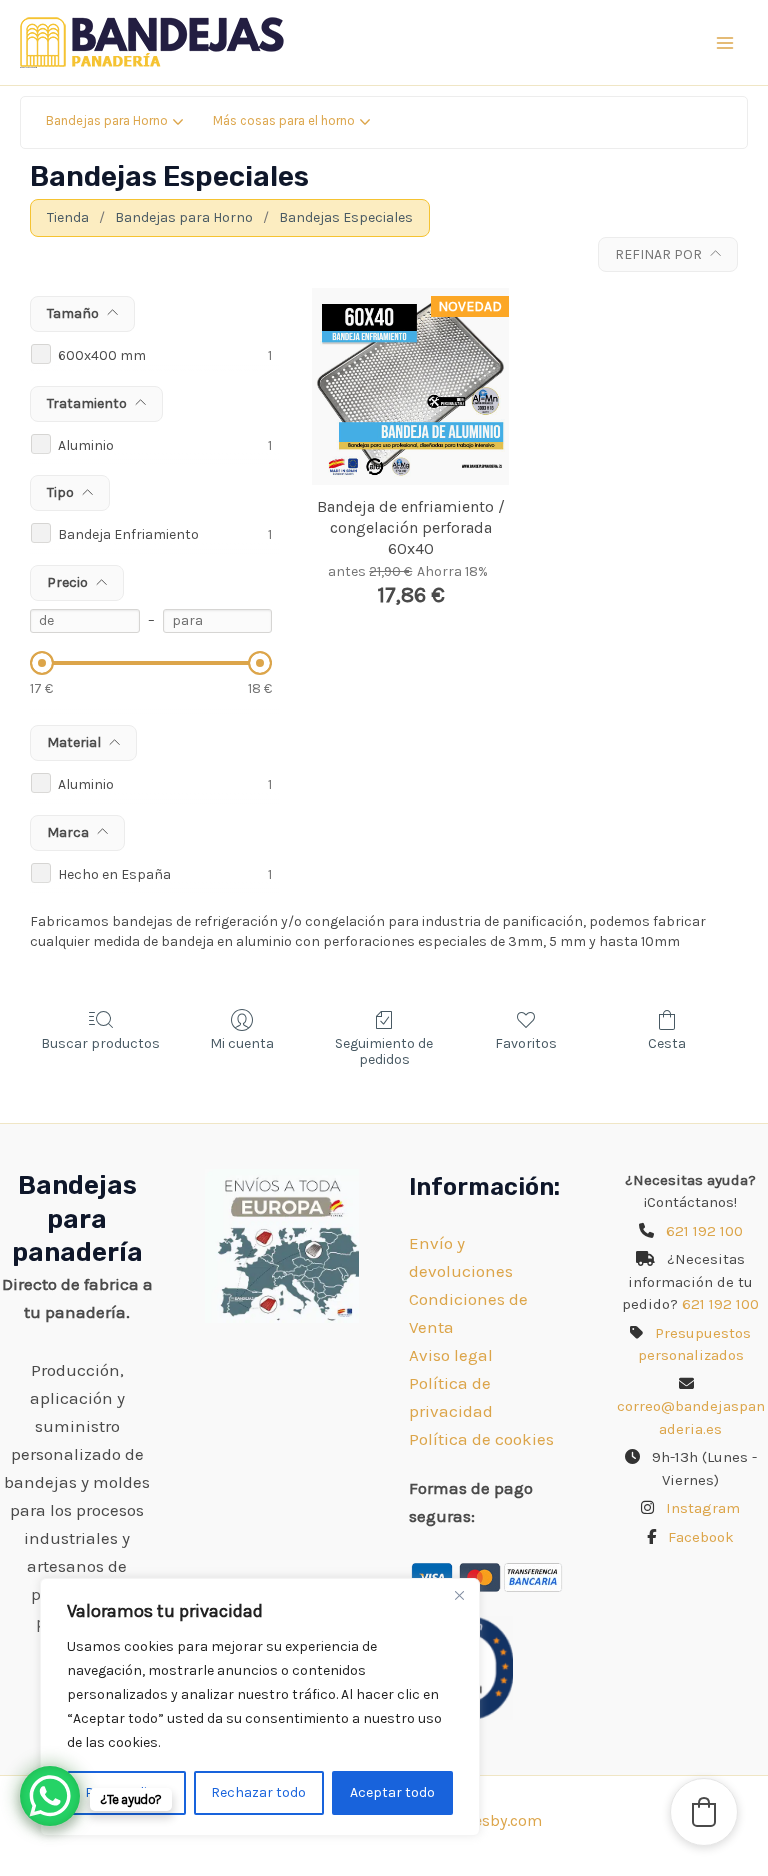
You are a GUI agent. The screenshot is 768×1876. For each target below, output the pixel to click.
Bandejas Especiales (346, 217)
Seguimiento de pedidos (384, 1052)
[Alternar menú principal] (726, 43)
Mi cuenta (242, 1043)
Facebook (701, 1537)
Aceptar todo (392, 1792)
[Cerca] (459, 1595)
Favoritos (526, 1043)
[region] (260, 1707)
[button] (704, 1812)
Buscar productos (100, 1043)
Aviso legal (451, 1355)
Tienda (68, 217)
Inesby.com (501, 1820)
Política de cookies (481, 1439)
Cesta (667, 1043)
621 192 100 (704, 1231)
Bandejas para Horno (184, 217)
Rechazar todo (258, 1792)
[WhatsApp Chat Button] (50, 1796)
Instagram (703, 1508)
